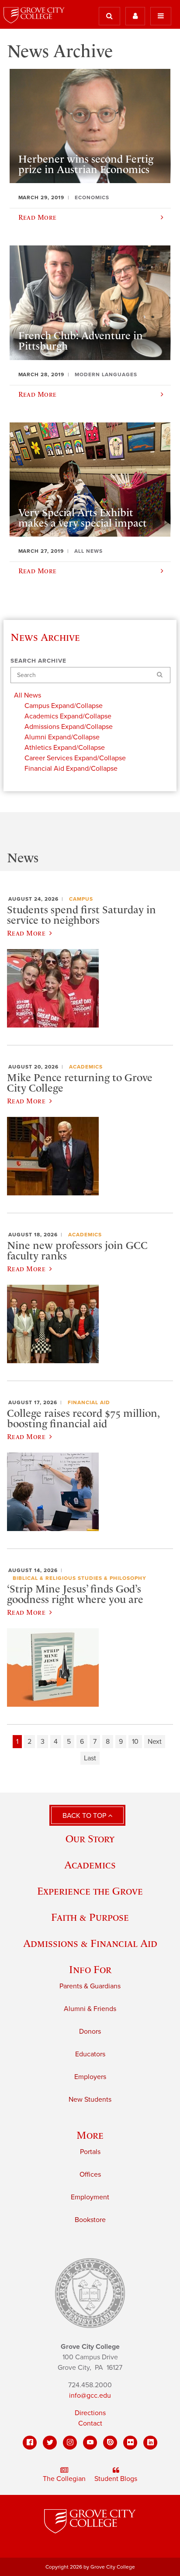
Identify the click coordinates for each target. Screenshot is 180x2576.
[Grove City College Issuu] (110, 2443)
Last (90, 1758)
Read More (26, 933)
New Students (90, 2100)
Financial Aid (89, 1402)
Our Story (90, 1839)
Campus (81, 899)
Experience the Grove (90, 1891)
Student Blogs (116, 2479)
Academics (86, 1067)
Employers (90, 2077)
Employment (90, 2197)
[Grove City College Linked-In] (150, 2443)
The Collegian (64, 2479)
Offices (90, 2174)
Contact (90, 2423)
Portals (90, 2152)
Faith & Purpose (90, 1917)
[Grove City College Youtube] (90, 2443)
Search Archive (38, 661)
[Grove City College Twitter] (50, 2443)
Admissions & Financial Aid (90, 1943)
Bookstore (90, 2220)
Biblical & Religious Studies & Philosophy (80, 1578)
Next (155, 1742)
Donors (90, 2032)
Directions (90, 2413)
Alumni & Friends (90, 2009)
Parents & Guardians (90, 1986)
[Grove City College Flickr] (130, 2443)
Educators (90, 2054)
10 (135, 1742)
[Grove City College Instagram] (70, 2443)
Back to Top (85, 1816)
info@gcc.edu (90, 2396)
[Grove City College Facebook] (30, 2443)
